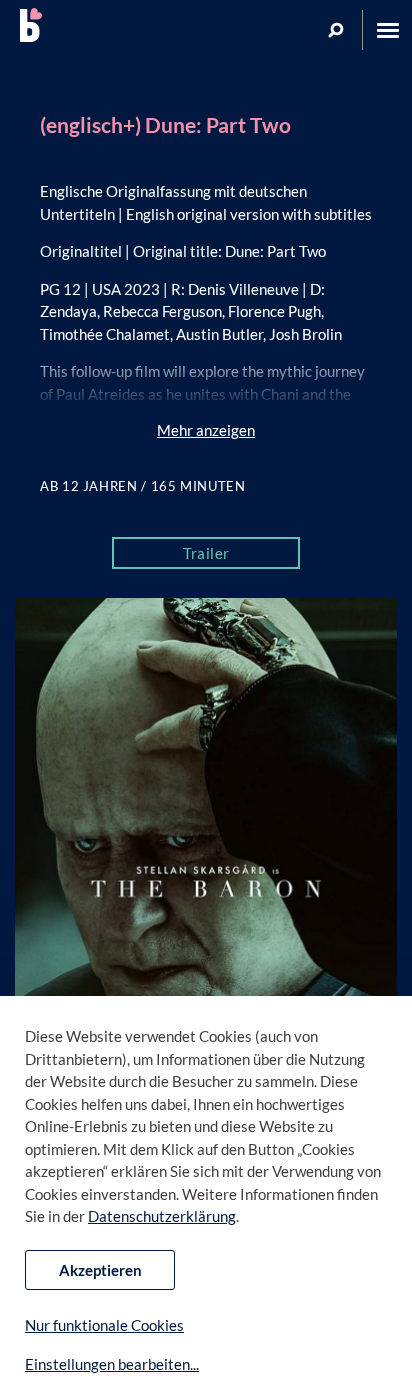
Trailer (206, 553)
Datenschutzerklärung (162, 1216)
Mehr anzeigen (206, 430)
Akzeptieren (100, 1270)
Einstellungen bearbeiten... (112, 1364)
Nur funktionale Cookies (104, 1325)
